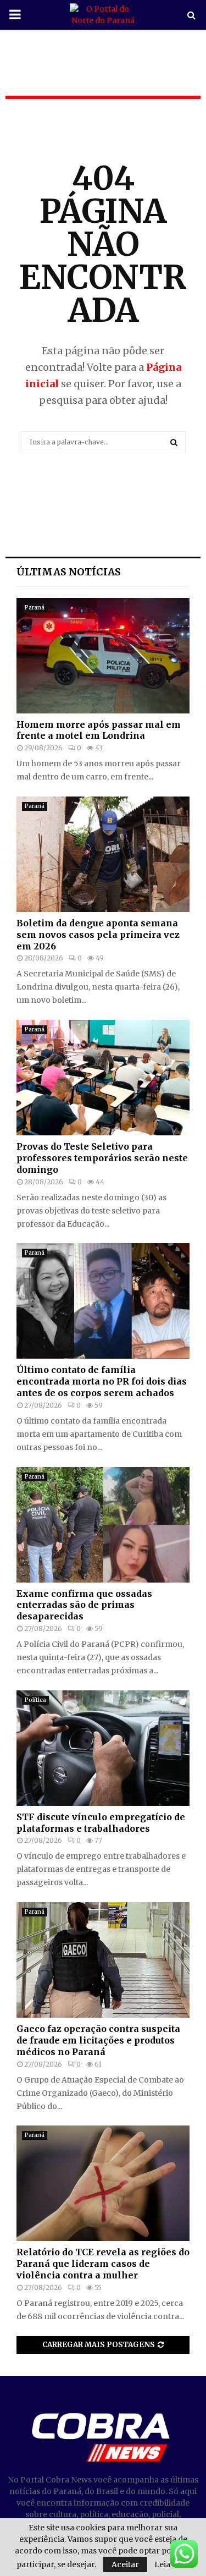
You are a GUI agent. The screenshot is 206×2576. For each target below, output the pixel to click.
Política (35, 1700)
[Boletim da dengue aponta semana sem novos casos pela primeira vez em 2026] (103, 854)
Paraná (35, 608)
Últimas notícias (69, 572)
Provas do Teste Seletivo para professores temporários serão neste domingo (102, 1158)
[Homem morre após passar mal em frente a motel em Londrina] (103, 656)
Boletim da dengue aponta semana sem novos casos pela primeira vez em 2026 (98, 935)
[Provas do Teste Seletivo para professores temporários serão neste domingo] (103, 1078)
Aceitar (125, 2564)
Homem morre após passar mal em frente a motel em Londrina (99, 730)
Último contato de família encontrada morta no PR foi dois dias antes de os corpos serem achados (102, 1381)
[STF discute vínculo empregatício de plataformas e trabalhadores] (103, 1748)
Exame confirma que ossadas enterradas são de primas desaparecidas (84, 1605)
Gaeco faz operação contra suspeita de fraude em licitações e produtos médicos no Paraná (98, 2040)
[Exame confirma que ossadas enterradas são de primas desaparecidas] (103, 1525)
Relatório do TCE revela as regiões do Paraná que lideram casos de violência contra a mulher (103, 2264)
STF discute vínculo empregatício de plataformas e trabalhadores (101, 1823)
